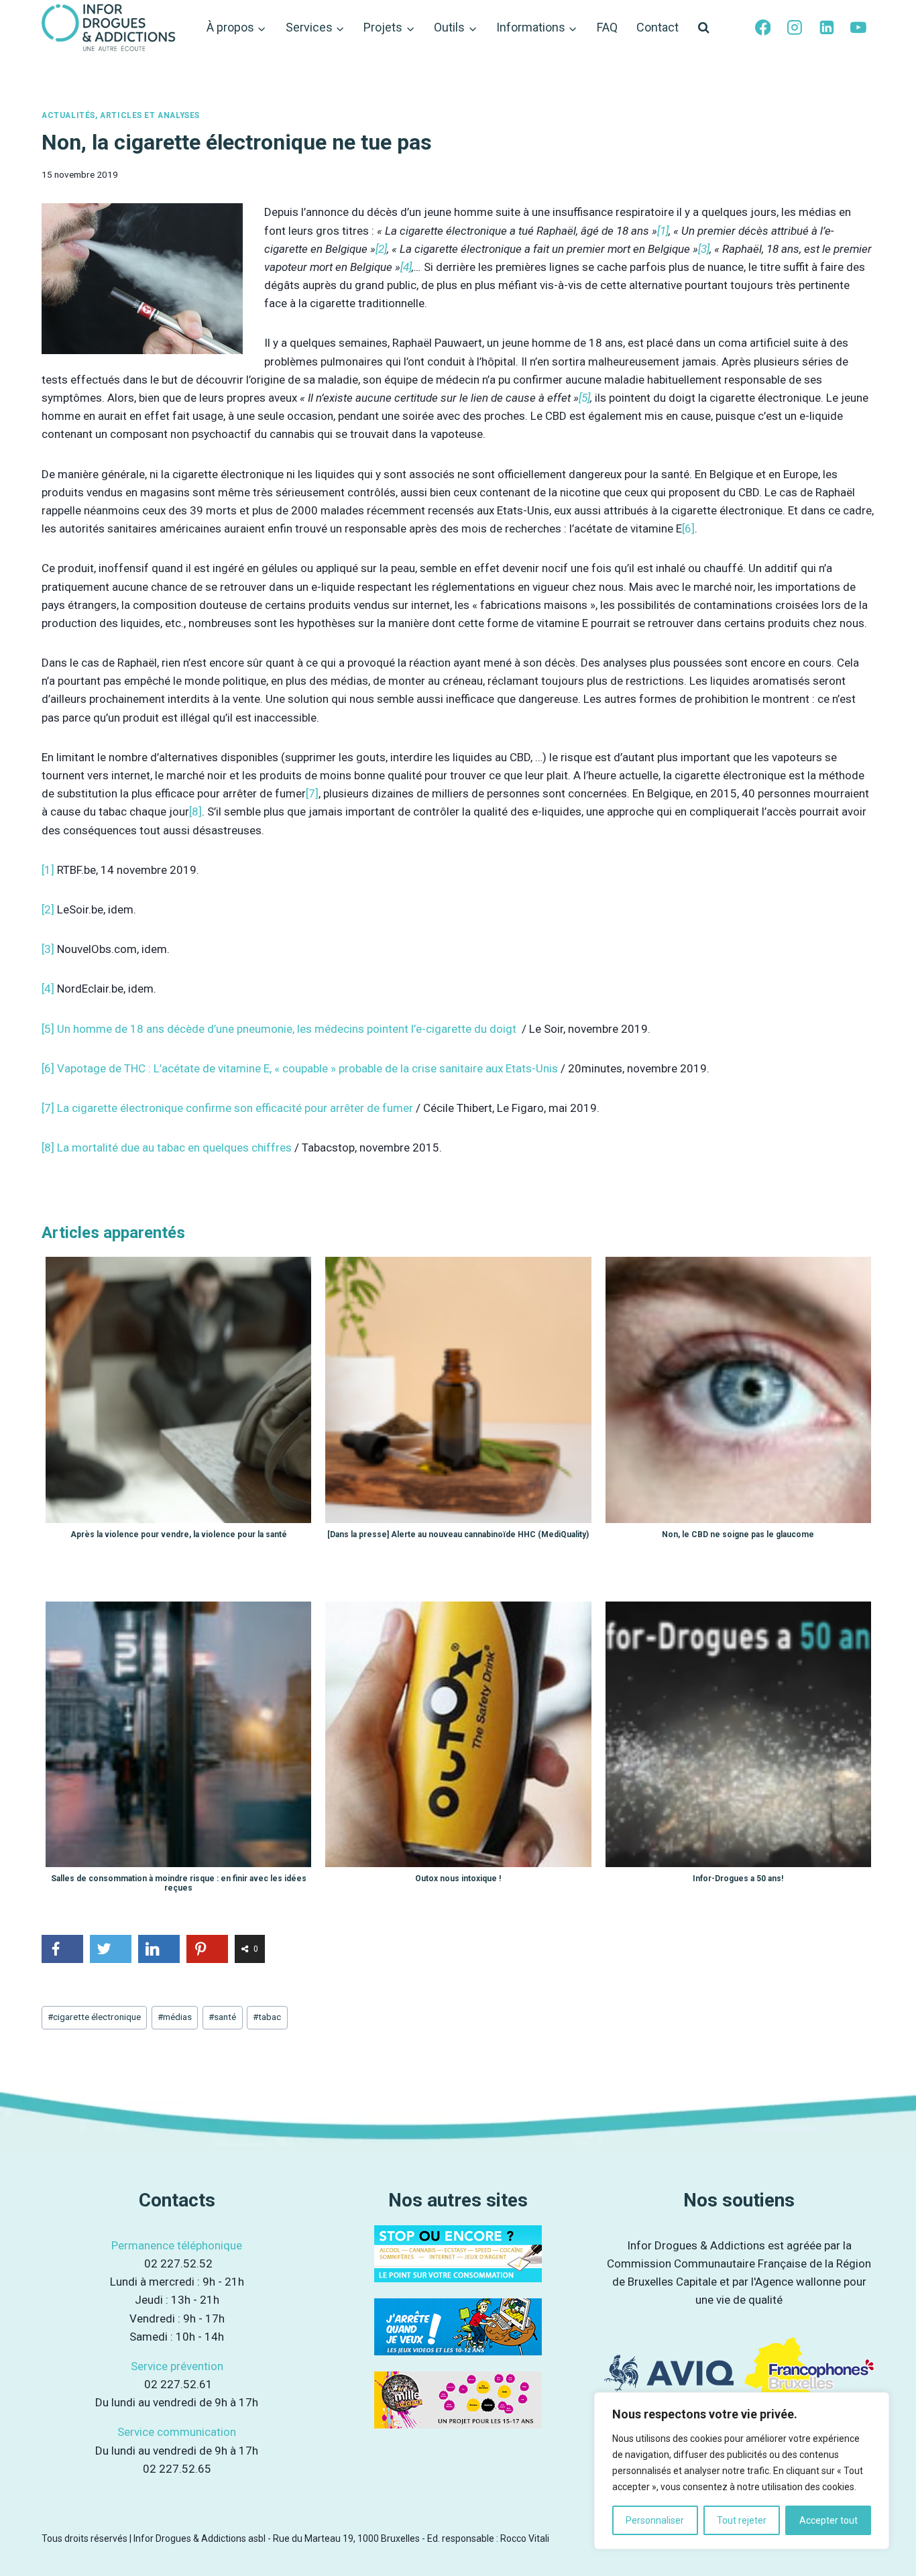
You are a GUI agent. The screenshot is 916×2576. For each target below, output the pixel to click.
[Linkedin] (827, 28)
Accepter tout (828, 2520)
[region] (742, 2471)
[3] (704, 249)
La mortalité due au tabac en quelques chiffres (174, 1147)
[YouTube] (858, 28)
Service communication (177, 2432)
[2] (381, 249)
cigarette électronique (94, 2017)
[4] (406, 267)
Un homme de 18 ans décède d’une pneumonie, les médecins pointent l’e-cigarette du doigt (288, 1029)
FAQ (607, 27)
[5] (584, 398)
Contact (657, 27)
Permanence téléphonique (177, 2245)
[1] (663, 231)
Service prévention (177, 2366)
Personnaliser (655, 2520)
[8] (195, 811)
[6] (688, 528)
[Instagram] (795, 28)
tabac (267, 2017)
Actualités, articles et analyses (121, 115)
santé (222, 2017)
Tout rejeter (742, 2520)
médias (175, 2017)
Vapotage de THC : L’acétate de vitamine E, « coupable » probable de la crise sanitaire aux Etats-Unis (307, 1068)
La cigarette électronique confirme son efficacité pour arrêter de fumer (235, 1108)
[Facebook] (763, 28)
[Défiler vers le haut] (890, 2541)
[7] (312, 793)
